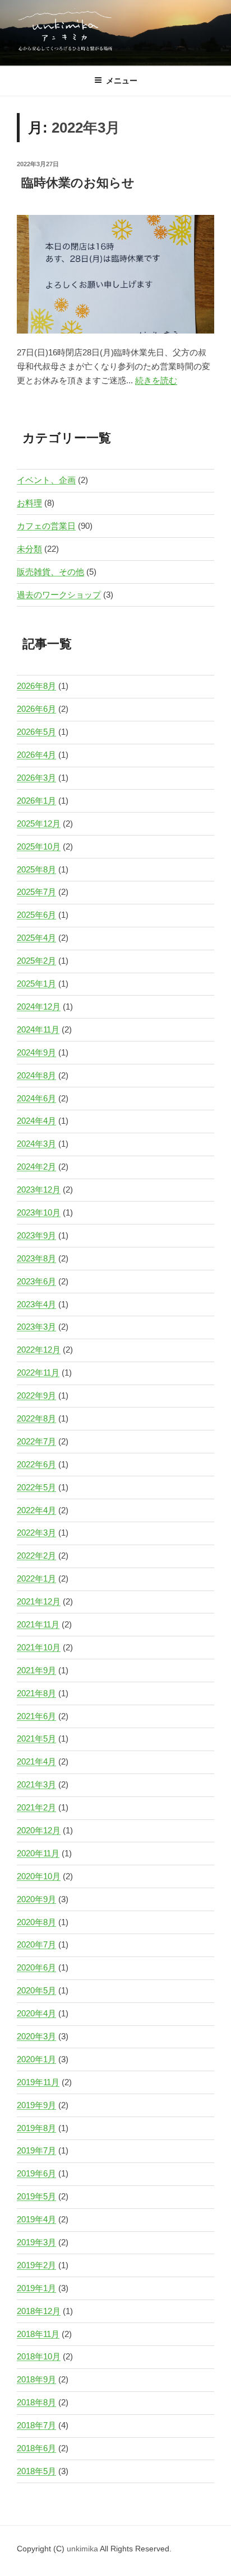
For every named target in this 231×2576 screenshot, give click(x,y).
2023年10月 (39, 1212)
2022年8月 (36, 1418)
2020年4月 (36, 2013)
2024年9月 (36, 1052)
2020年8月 (36, 1922)
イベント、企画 (46, 480)
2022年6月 (36, 1464)
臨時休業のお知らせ (78, 183)
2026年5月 (36, 732)
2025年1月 (36, 984)
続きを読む (156, 380)
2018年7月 (36, 2425)
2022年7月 (36, 1441)
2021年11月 (38, 1624)
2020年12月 (39, 1830)
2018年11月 (38, 2334)
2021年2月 (36, 1807)
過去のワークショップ (59, 595)
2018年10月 (39, 2356)
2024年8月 (36, 1075)
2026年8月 (36, 686)
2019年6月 (36, 2173)
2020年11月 (38, 1853)
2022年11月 (38, 1373)
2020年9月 (36, 1899)
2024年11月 (38, 1029)
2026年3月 (36, 778)
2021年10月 (39, 1647)
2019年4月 (36, 2219)
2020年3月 (36, 2036)
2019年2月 (36, 2265)
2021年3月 (36, 1784)
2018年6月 (36, 2448)
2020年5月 (36, 1990)
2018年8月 (36, 2402)
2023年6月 (36, 1281)
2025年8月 (36, 869)
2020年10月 (39, 1876)
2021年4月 (36, 1761)
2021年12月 (39, 1601)
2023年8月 (36, 1258)
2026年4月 (36, 755)
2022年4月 (36, 1510)
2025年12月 (39, 824)
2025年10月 (39, 846)
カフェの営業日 (46, 526)
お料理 (29, 503)
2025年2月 (36, 961)
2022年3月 (36, 1533)
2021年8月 (36, 1693)
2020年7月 (36, 1944)
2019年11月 (38, 2082)
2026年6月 (36, 709)
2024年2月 (36, 1167)
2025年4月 (36, 938)
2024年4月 (36, 1121)
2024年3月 (36, 1144)
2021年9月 (36, 1670)
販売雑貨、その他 (50, 572)
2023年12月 (39, 1190)
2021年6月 (36, 1716)
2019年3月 (36, 2242)
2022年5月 (36, 1487)
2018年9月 (36, 2379)
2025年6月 (36, 915)
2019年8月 (36, 2128)
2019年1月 (36, 2288)
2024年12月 (39, 1007)
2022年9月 (36, 1395)
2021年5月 (36, 1739)
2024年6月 (36, 1098)
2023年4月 (36, 1304)
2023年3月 (36, 1327)
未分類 (29, 549)
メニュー (122, 81)
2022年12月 (39, 1350)
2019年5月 (36, 2196)
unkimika (83, 2549)
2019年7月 (36, 2150)
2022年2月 (36, 1556)
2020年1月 (36, 2059)
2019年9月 (36, 2105)
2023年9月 (36, 1235)
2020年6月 (36, 1967)
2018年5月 (36, 2471)
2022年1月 (36, 1578)
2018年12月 (39, 2311)
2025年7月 (36, 892)
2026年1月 (36, 801)
